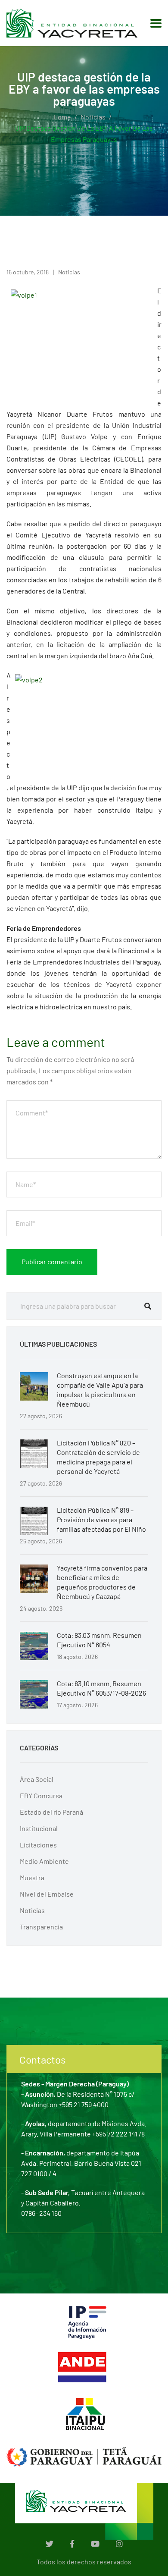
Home (62, 117)
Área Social (37, 1779)
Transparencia (41, 1927)
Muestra (32, 1877)
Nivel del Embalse (47, 1894)
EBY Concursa (41, 1795)
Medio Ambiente (44, 1861)
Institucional (39, 1828)
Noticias (93, 117)
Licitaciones (38, 1845)
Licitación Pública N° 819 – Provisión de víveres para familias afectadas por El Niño (101, 1519)
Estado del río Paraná (51, 1812)
